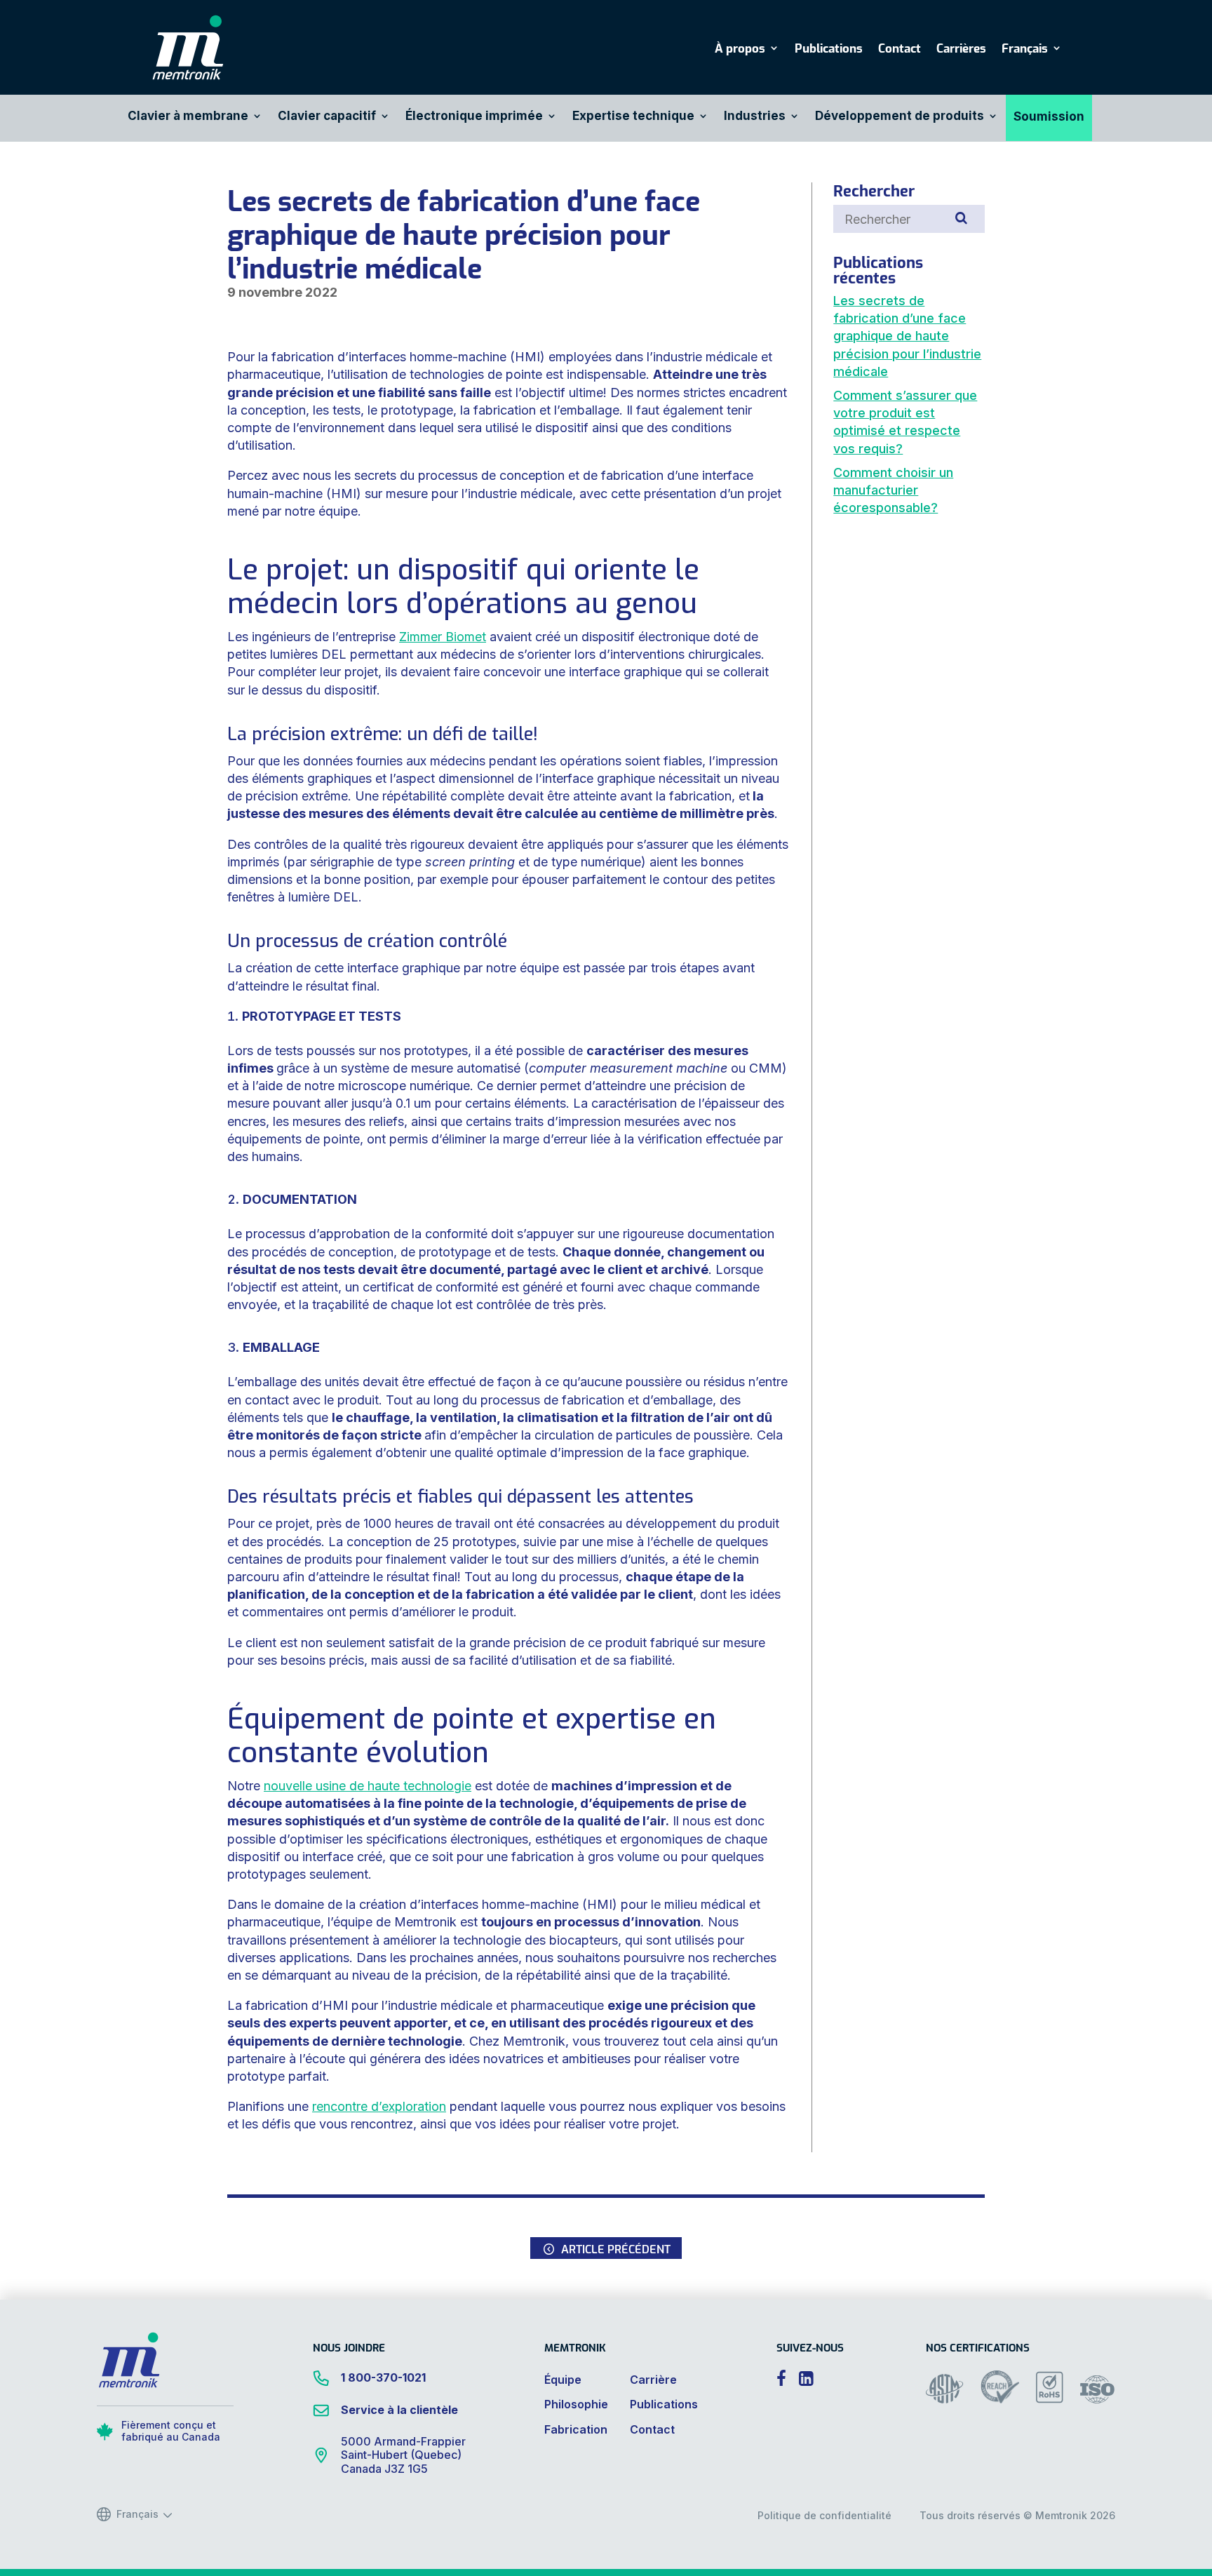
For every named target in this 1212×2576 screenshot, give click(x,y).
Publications (829, 49)
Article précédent (616, 2248)
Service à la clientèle (399, 2410)
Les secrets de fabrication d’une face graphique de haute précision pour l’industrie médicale (907, 336)
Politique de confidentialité (824, 2515)
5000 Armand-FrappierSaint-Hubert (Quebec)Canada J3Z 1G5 (403, 2455)
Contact (900, 49)
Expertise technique (633, 117)
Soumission (1049, 118)
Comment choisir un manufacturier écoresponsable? (893, 490)
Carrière (653, 2380)
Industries (755, 117)
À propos (740, 49)
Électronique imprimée (474, 117)
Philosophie (576, 2404)
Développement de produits (900, 117)
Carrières (961, 49)
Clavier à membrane (188, 117)
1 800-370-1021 (383, 2377)
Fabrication (576, 2429)
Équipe (563, 2380)
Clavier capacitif (327, 117)
